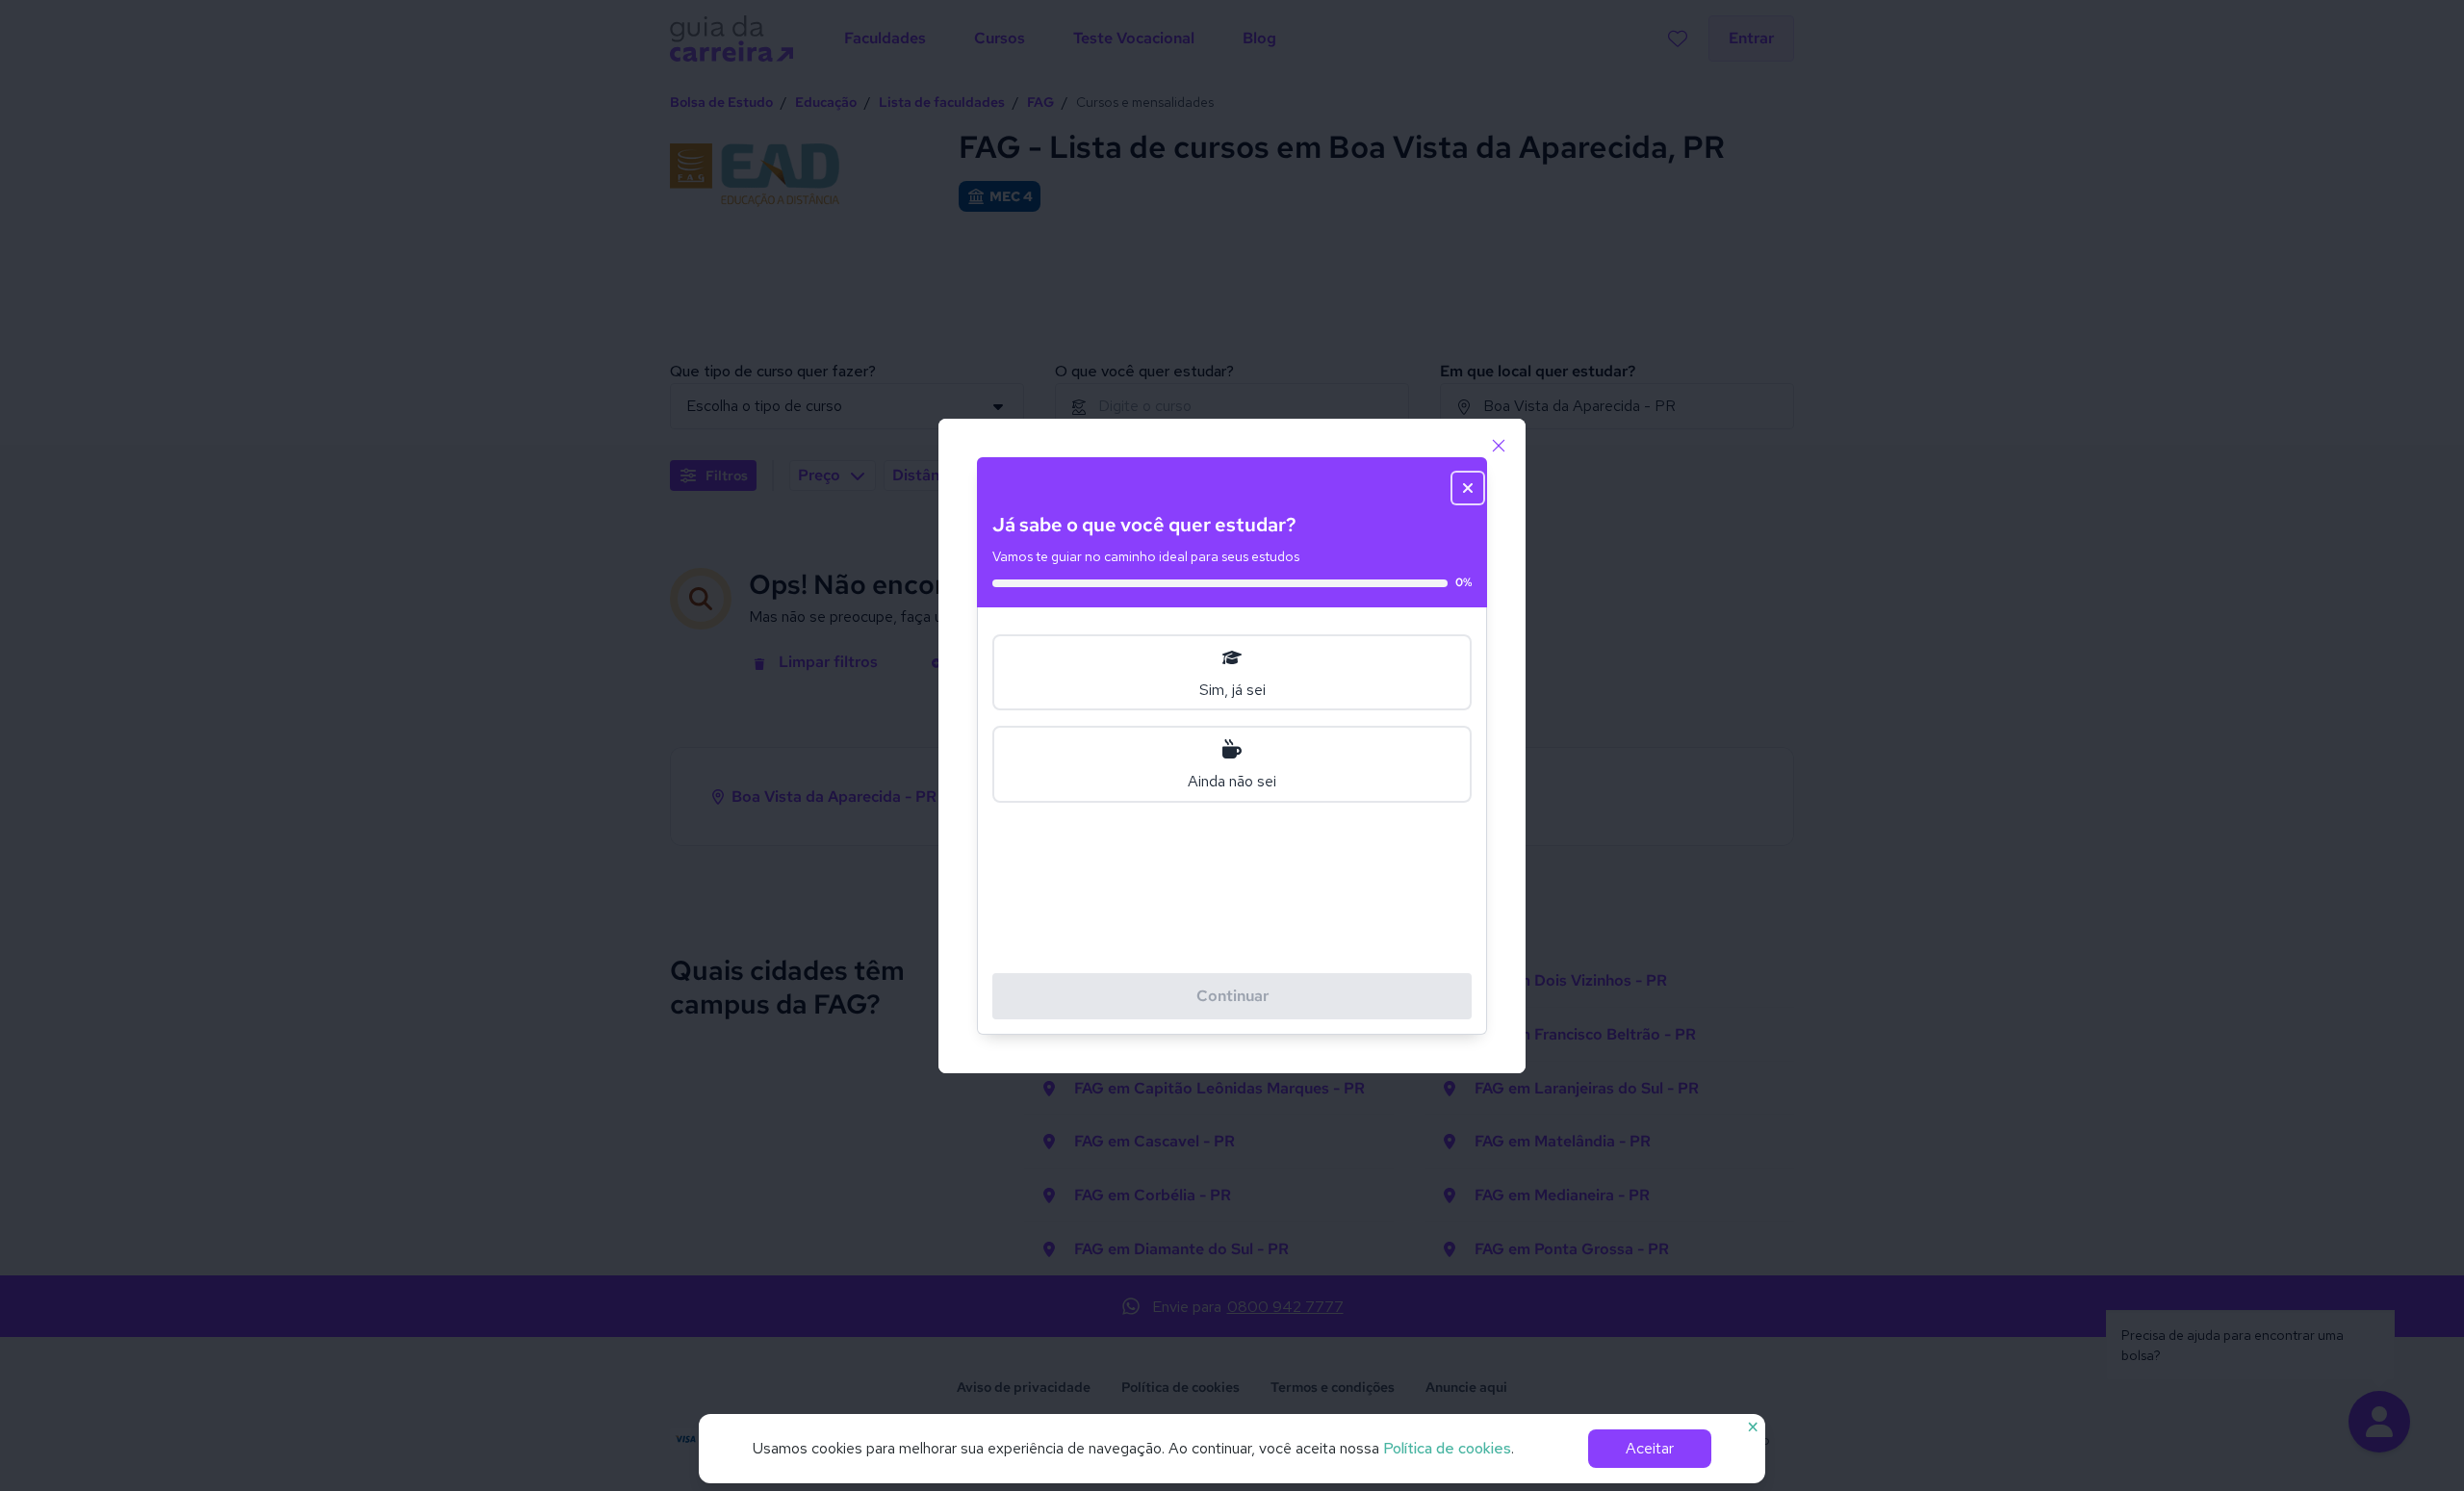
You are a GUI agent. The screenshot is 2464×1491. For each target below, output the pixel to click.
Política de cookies (1447, 1448)
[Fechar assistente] (1468, 488)
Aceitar (1650, 1448)
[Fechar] (1499, 446)
